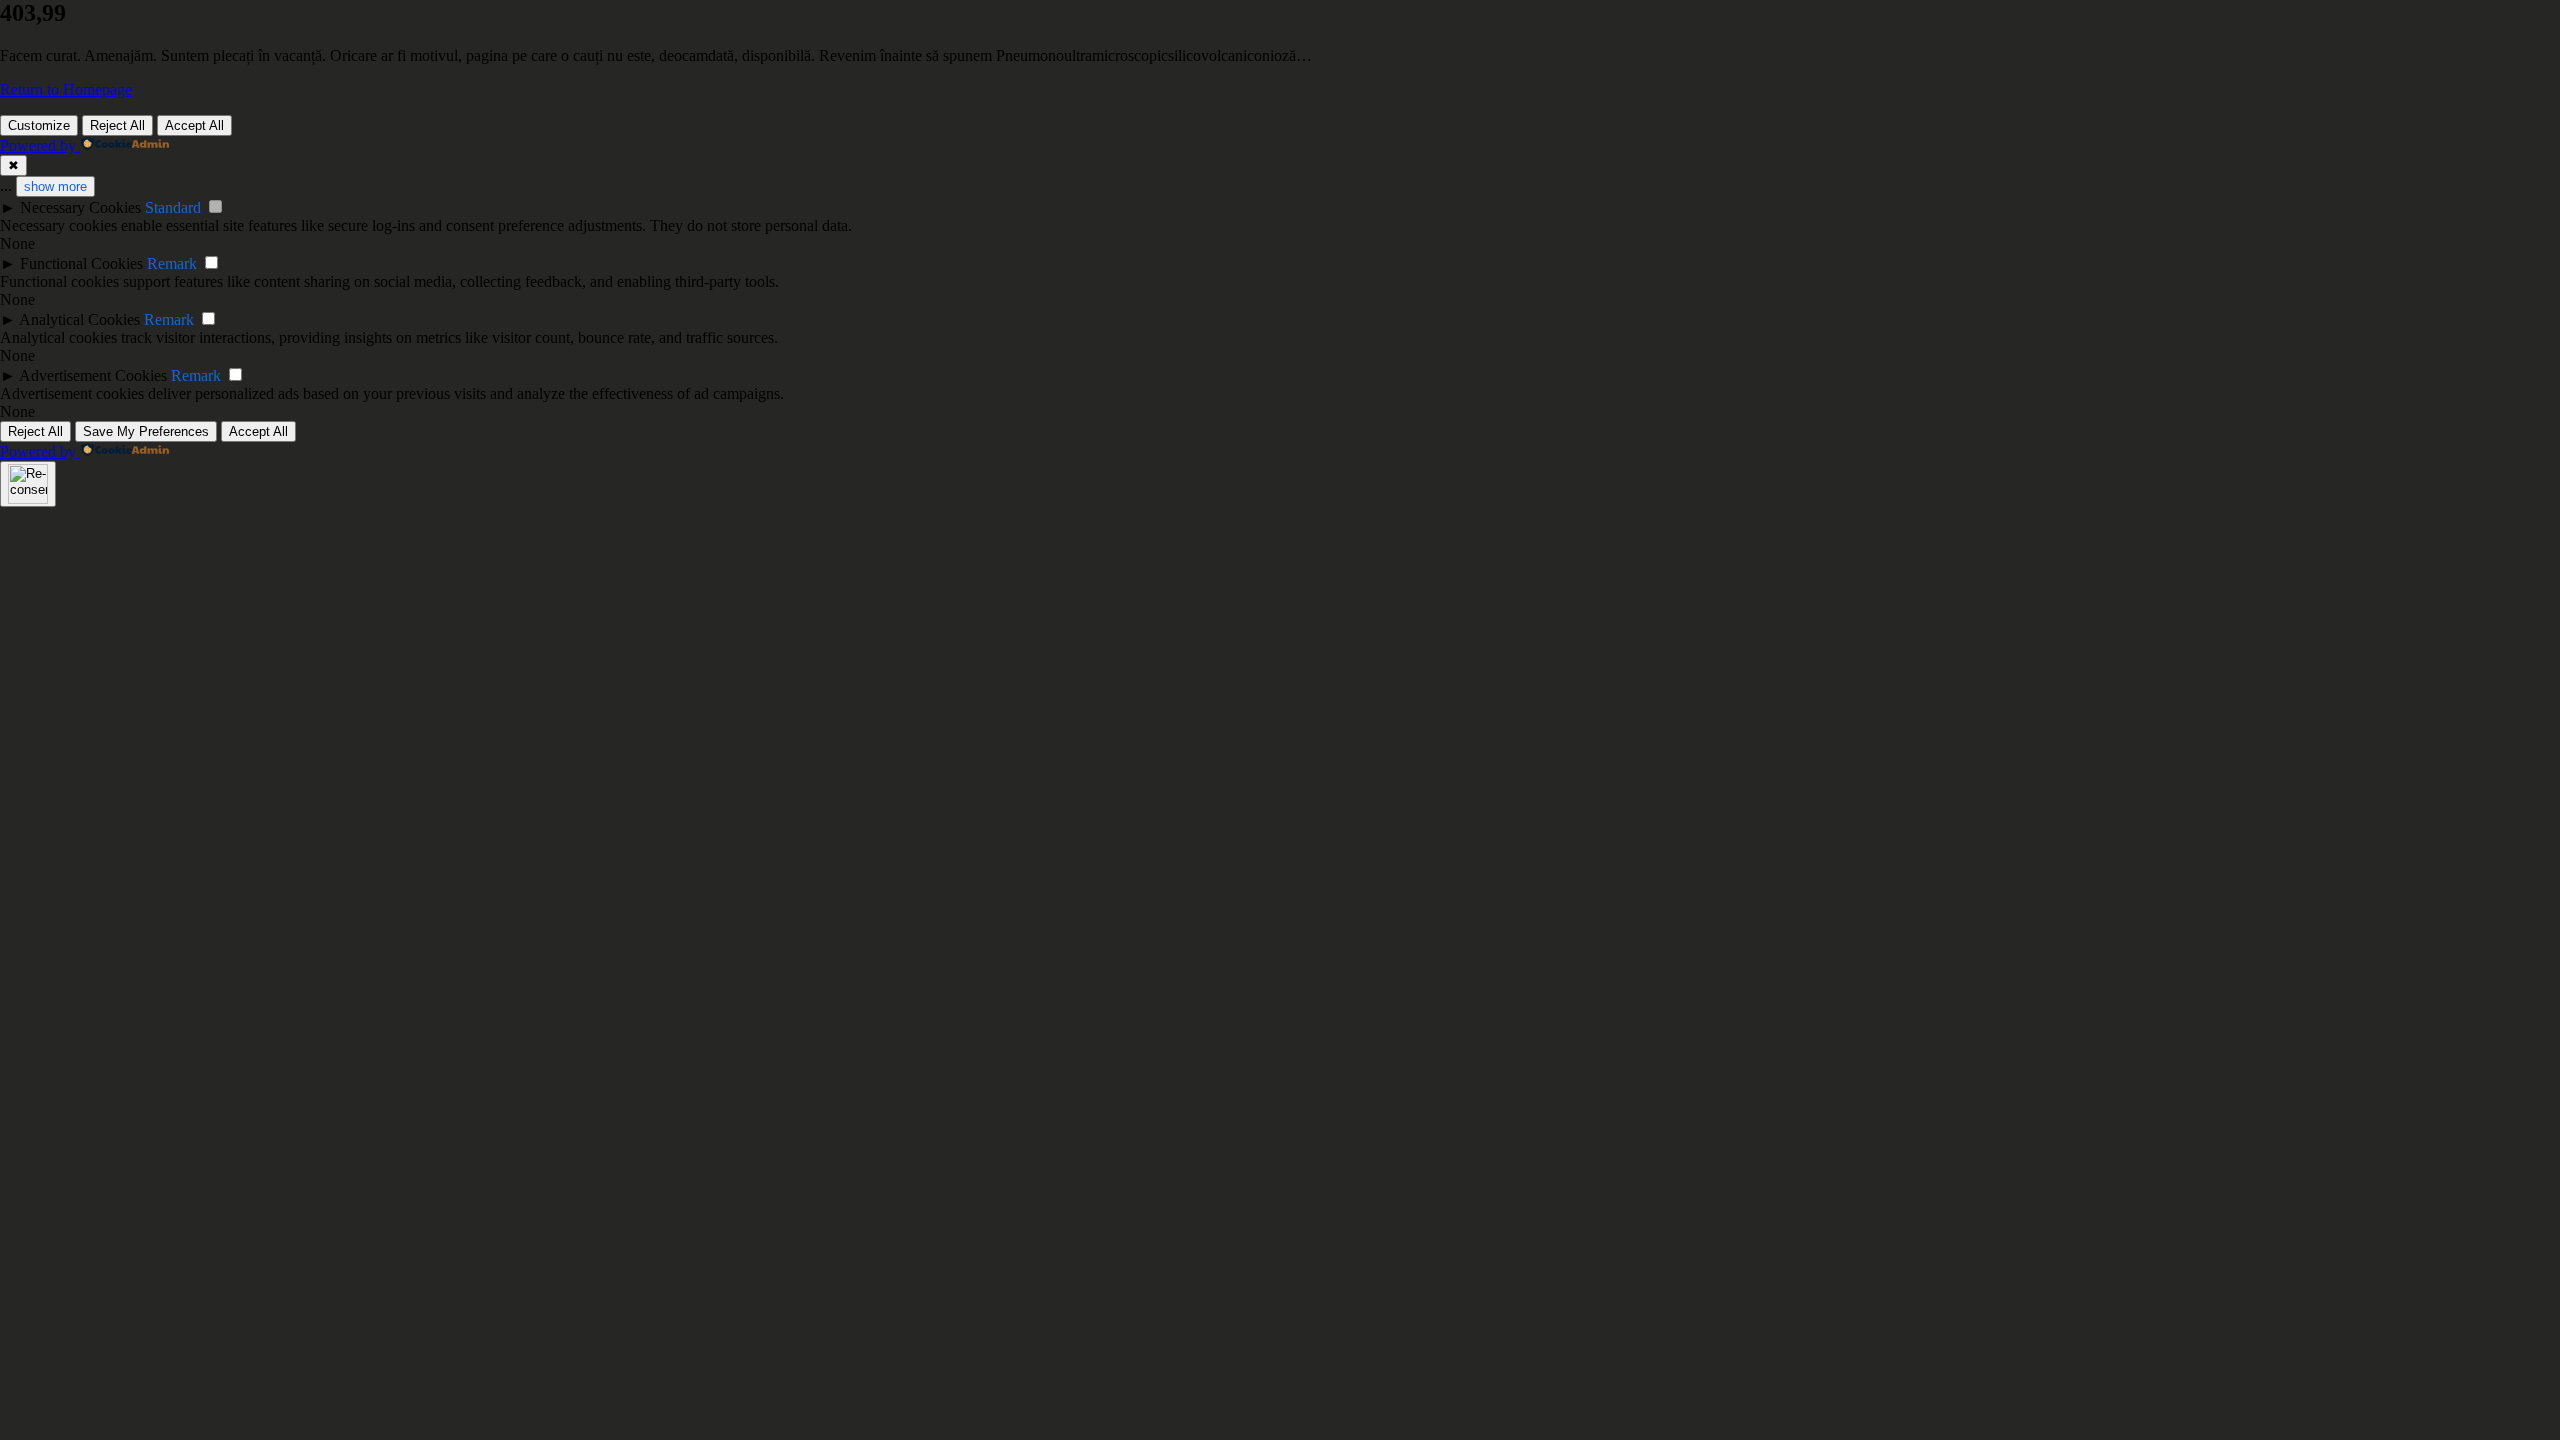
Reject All (117, 125)
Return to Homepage (66, 89)
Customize (39, 125)
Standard (173, 207)
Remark (172, 263)
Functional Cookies (81, 263)
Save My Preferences (146, 431)
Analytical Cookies (79, 319)
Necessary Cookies (80, 207)
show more (55, 186)
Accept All (194, 125)
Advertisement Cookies (93, 375)
